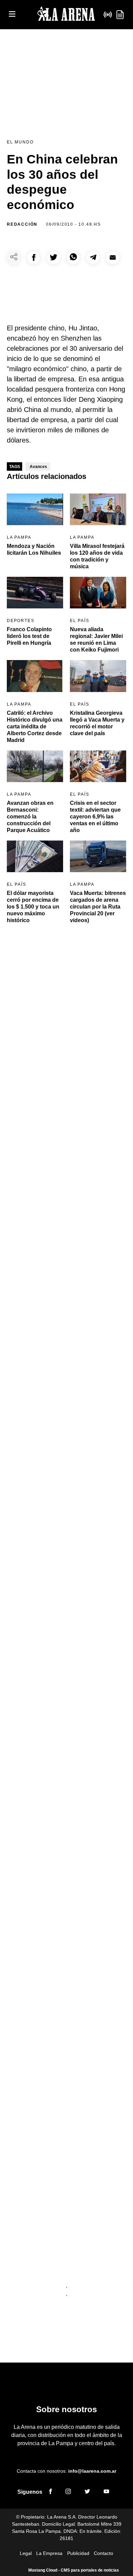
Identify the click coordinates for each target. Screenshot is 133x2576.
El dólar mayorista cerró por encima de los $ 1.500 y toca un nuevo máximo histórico (33, 907)
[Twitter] (87, 2492)
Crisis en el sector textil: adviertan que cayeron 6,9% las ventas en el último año (95, 817)
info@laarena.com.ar (92, 2471)
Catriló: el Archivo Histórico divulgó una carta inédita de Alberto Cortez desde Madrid (35, 727)
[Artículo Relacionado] (35, 509)
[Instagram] (68, 2492)
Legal (26, 2553)
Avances (38, 467)
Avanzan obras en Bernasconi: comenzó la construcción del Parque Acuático (30, 817)
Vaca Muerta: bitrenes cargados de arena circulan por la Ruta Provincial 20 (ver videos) (98, 907)
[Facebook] (50, 2492)
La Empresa (49, 2553)
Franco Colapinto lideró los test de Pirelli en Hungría (29, 636)
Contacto (104, 2553)
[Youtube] (106, 2492)
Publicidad (78, 2553)
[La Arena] (66, 15)
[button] (34, 257)
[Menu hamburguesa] (12, 14)
